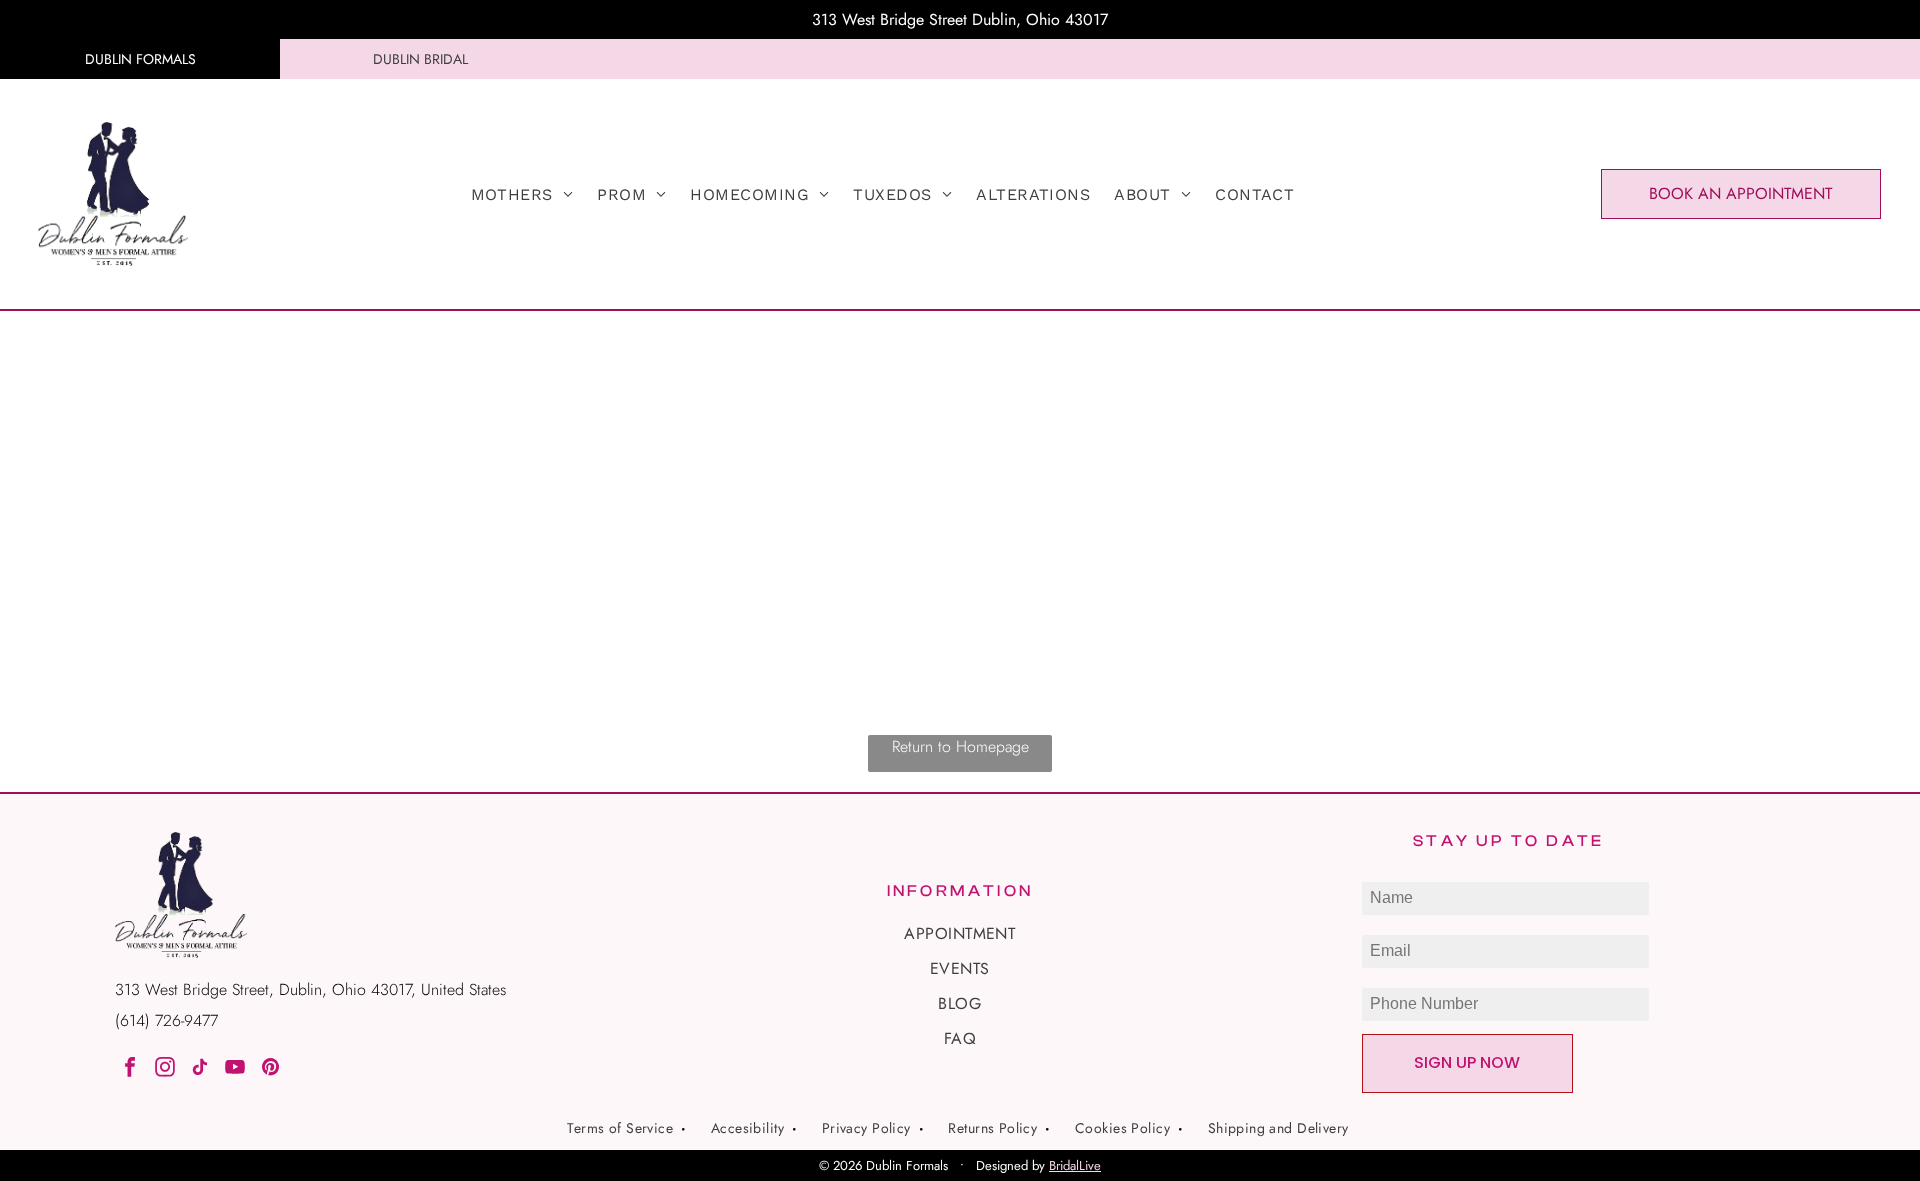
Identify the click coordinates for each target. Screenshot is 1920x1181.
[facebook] (130, 1069)
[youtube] (235, 1069)
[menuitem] (522, 194)
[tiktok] (200, 1069)
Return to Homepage (960, 746)
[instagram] (165, 1069)
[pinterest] (270, 1069)
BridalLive (1075, 1165)
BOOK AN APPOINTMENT (1740, 193)
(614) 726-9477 (166, 1020)
